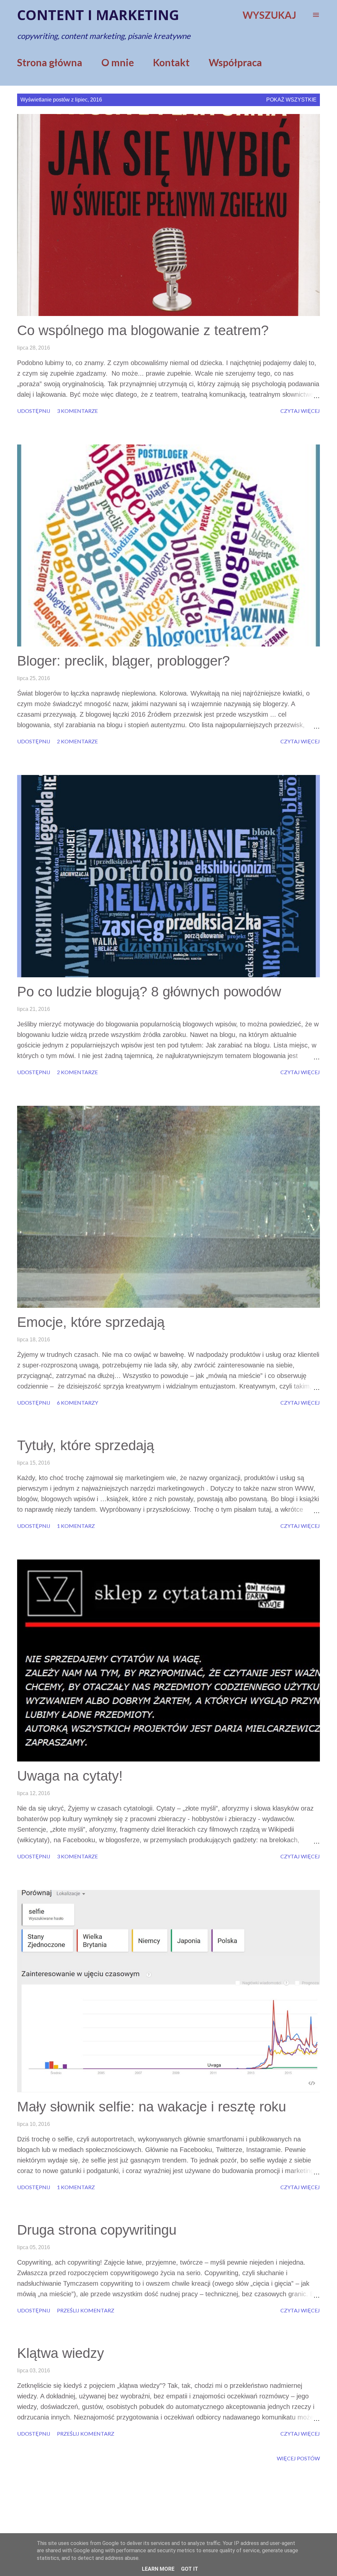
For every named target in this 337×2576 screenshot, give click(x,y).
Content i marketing (98, 15)
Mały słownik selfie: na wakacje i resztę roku (152, 2107)
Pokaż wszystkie (291, 100)
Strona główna (50, 62)
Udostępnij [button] (34, 411)
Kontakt (171, 62)
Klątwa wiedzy (61, 2353)
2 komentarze (77, 741)
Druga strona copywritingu (97, 2230)
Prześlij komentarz (86, 2310)
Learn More (158, 2569)
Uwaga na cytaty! (70, 1776)
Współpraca (235, 62)
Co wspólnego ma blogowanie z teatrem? (143, 330)
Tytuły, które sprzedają (86, 1445)
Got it (190, 2569)
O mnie (118, 62)
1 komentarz (76, 1526)
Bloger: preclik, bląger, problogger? (123, 661)
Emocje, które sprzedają (91, 1322)
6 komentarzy (78, 1402)
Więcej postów (298, 2458)
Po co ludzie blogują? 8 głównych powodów (149, 992)
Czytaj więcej (300, 411)
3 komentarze (77, 411)
